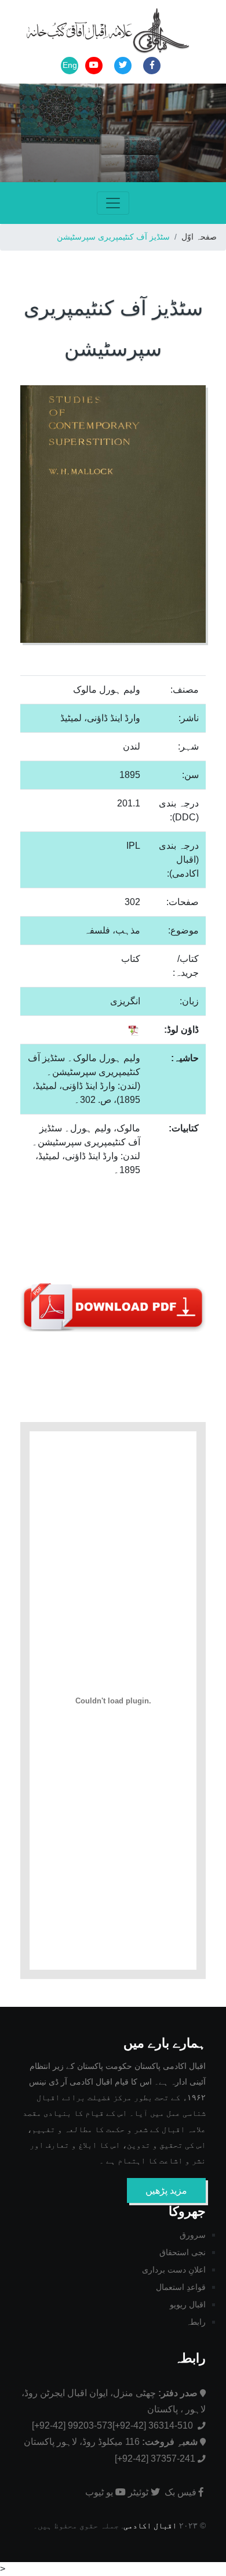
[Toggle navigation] (113, 203)
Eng (70, 65)
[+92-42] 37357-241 (155, 2459)
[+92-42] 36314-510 (154, 2425)
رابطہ (196, 2322)
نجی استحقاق (183, 2252)
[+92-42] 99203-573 (72, 2425)
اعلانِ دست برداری (174, 2270)
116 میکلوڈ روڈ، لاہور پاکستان (111, 2442)
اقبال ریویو (188, 2304)
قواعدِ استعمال (181, 2287)
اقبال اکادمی (150, 2526)
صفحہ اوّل (199, 237)
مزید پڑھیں (166, 2190)
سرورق (193, 2235)
